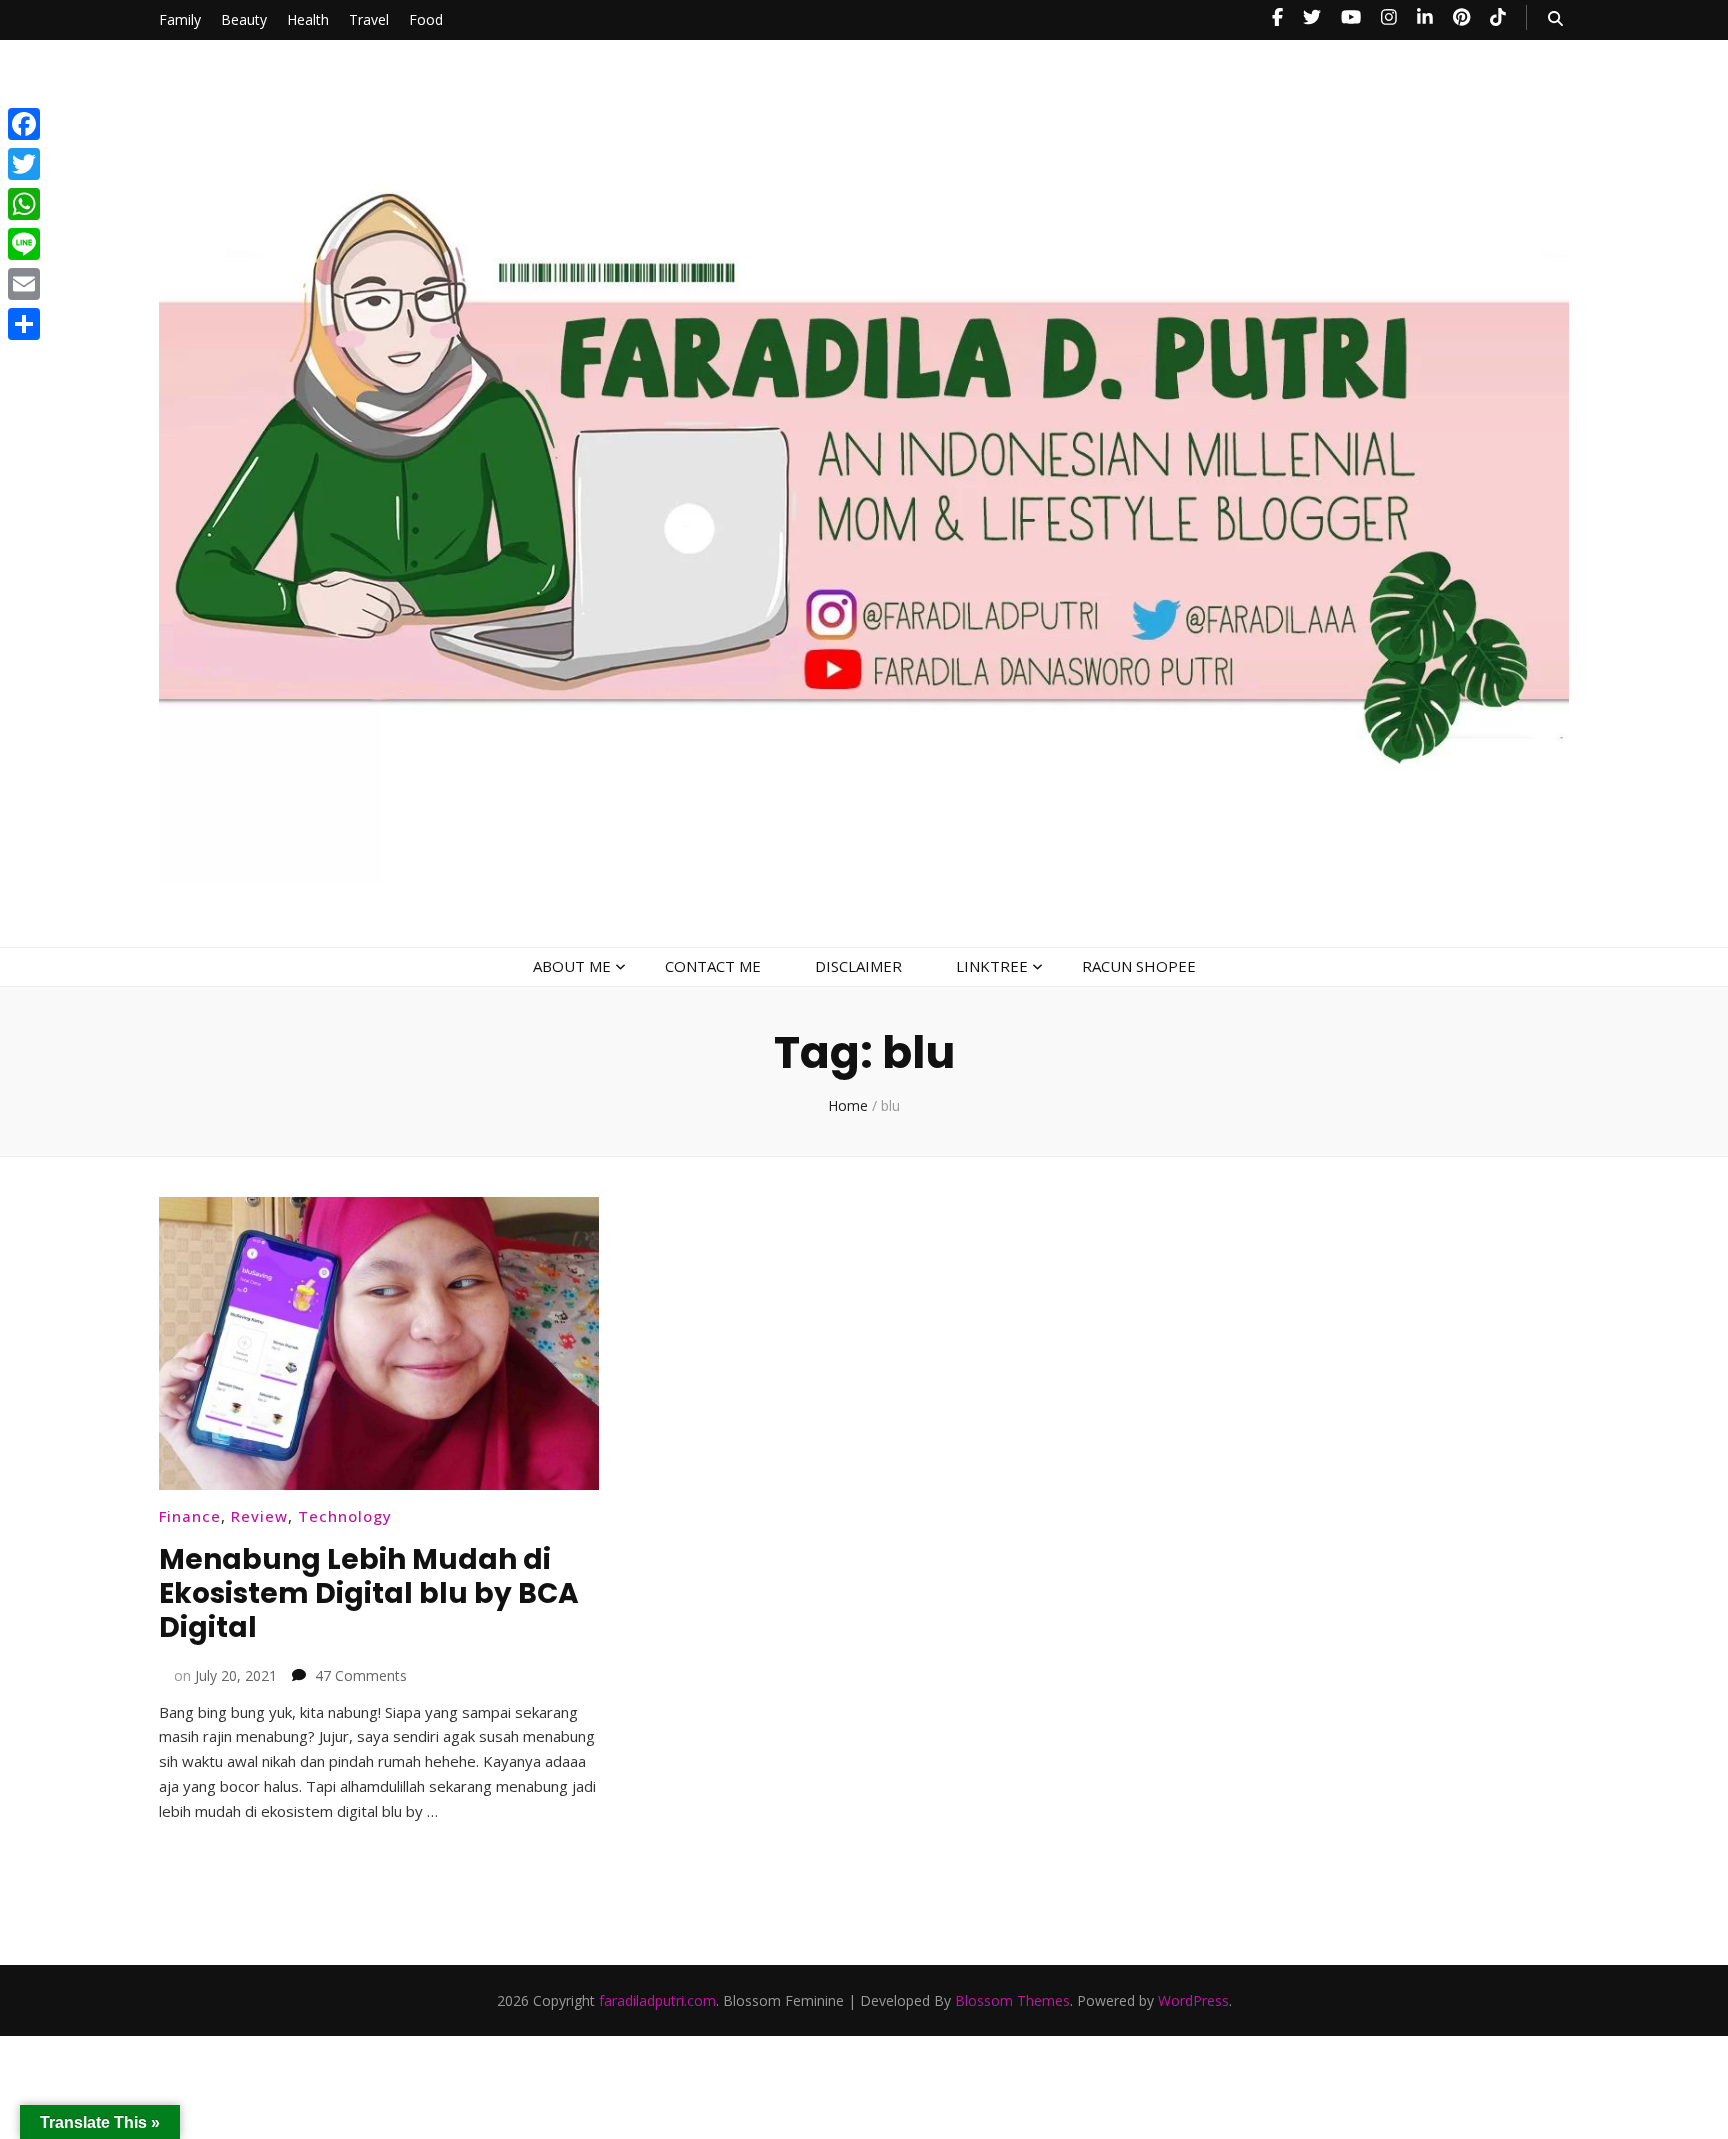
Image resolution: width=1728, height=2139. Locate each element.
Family (180, 19)
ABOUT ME (572, 966)
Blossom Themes (1012, 2000)
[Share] (24, 324)
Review (259, 1516)
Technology (345, 1516)
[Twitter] (24, 164)
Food (426, 19)
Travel (369, 19)
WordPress (1193, 2000)
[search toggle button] (1555, 18)
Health (308, 19)
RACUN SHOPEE (1139, 966)
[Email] (24, 284)
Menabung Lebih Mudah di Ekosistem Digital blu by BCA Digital (369, 1593)
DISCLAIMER (858, 966)
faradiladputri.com (657, 2000)
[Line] (24, 244)
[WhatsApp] (24, 204)
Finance (190, 1516)
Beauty (244, 19)
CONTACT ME (713, 966)
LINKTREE (992, 966)
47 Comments (361, 1675)
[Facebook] (24, 124)
